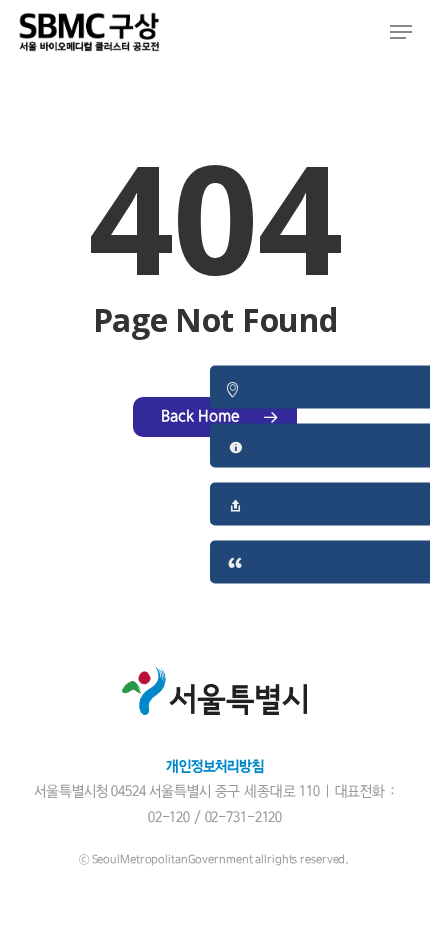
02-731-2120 (243, 817)
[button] (401, 32)
